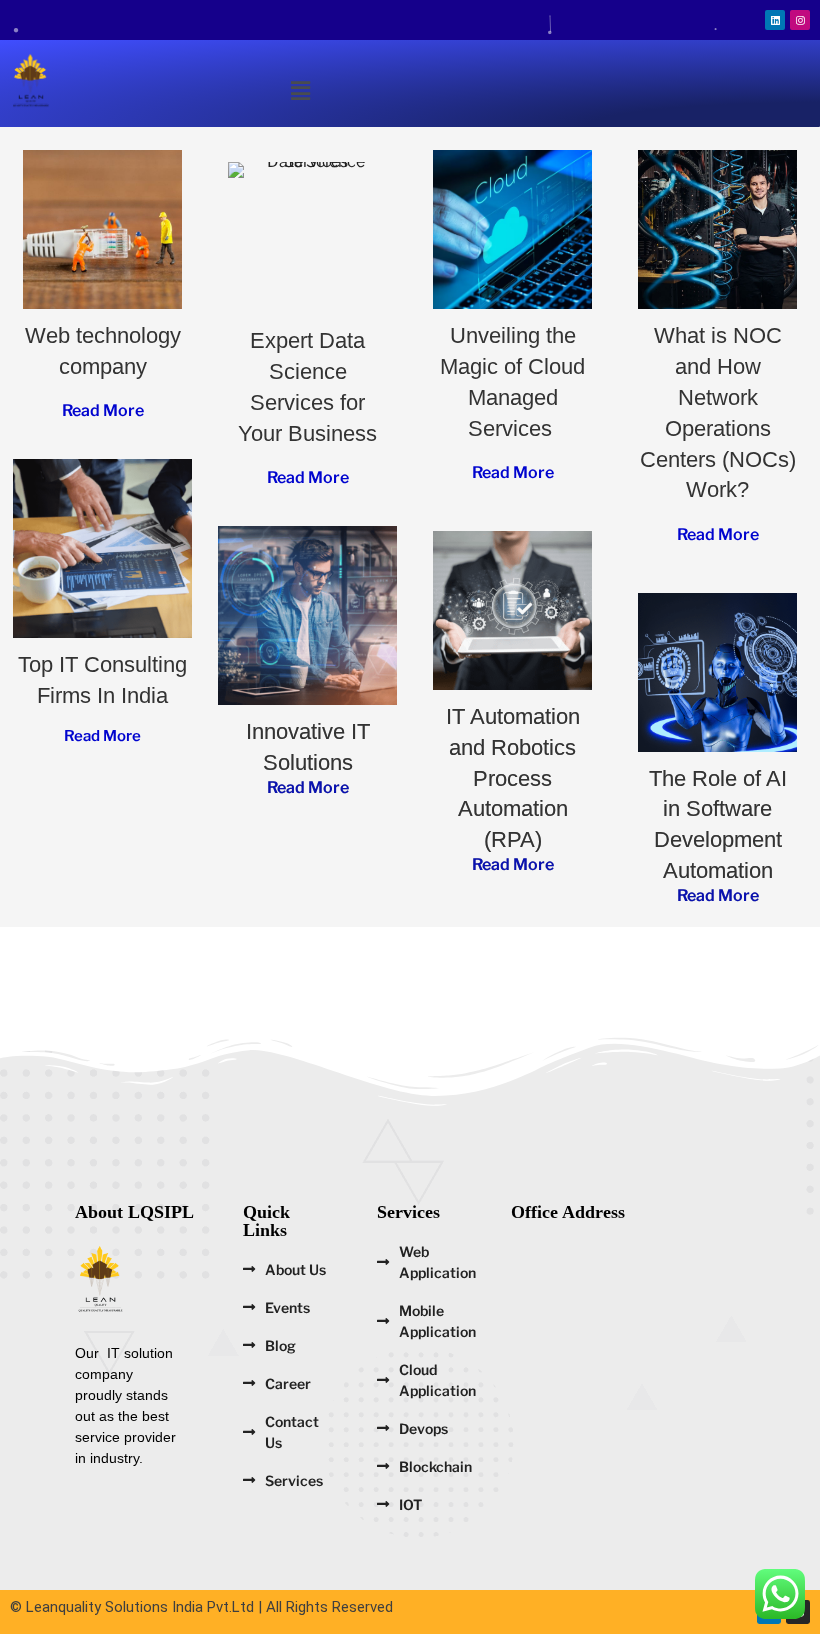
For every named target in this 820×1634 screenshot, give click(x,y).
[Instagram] (800, 20)
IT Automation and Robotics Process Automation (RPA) (513, 778)
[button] (300, 90)
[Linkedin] (775, 20)
